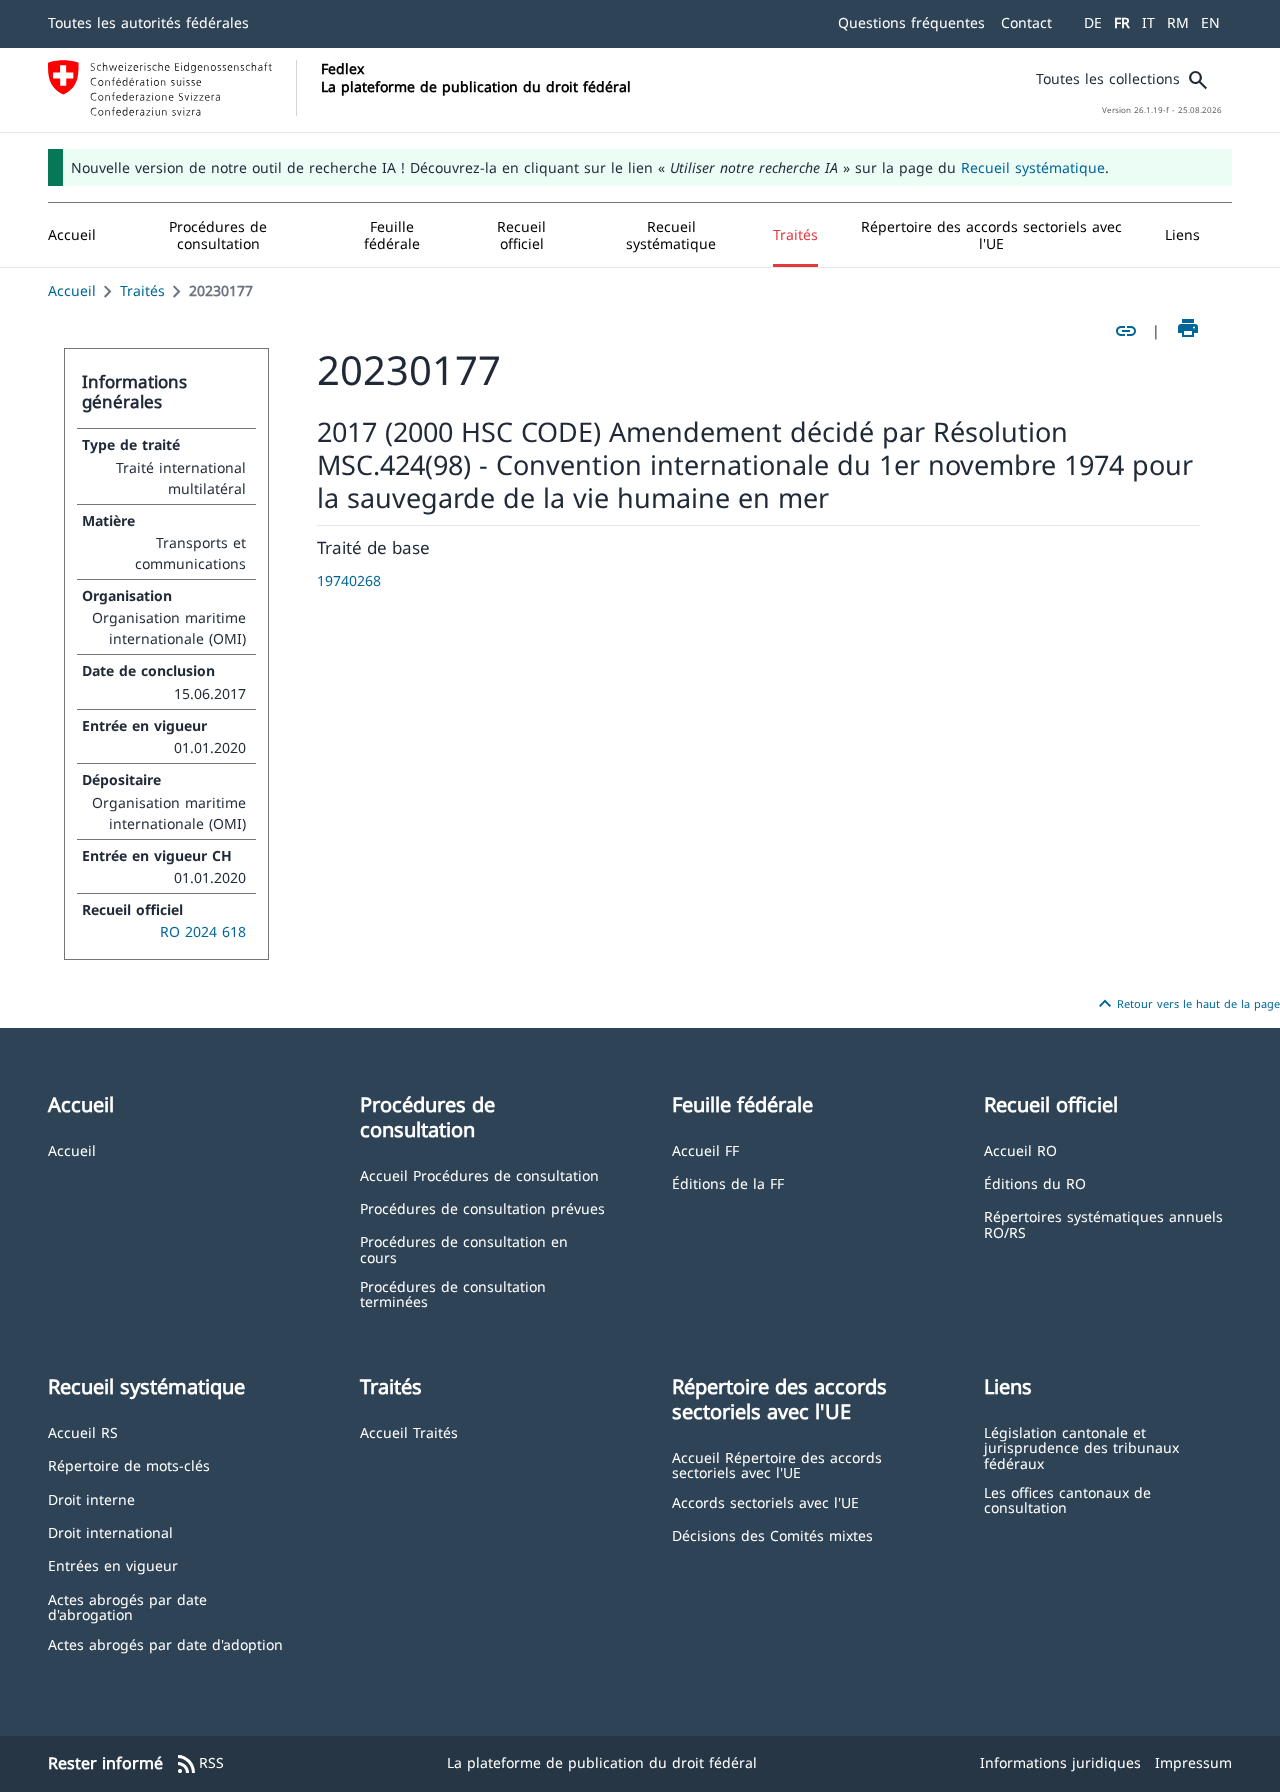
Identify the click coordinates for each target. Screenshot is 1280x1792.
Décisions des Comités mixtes (772, 1534)
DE (1093, 22)
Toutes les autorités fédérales (148, 22)
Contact (1026, 22)
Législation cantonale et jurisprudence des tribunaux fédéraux (1081, 1447)
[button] (218, 235)
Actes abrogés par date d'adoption (165, 1643)
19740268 (349, 580)
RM (1178, 22)
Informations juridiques (1060, 1762)
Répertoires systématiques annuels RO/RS (1103, 1223)
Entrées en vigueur (113, 1564)
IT (1148, 22)
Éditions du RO (1035, 1182)
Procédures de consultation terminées (453, 1293)
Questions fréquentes (911, 22)
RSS (199, 1764)
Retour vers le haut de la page (1186, 1004)
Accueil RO (1020, 1149)
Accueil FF (705, 1149)
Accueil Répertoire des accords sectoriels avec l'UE (777, 1464)
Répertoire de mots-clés (129, 1464)
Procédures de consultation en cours (464, 1248)
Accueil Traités (409, 1431)
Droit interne (91, 1498)
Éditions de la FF (728, 1182)
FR (1122, 22)
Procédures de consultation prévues (482, 1207)
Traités (142, 290)
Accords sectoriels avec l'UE (765, 1501)
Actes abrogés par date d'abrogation (127, 1606)
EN (1210, 22)
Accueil (72, 290)
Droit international (110, 1531)
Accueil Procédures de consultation (479, 1174)
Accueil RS (83, 1431)
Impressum (1193, 1762)
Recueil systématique (1033, 167)
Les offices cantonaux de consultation (1067, 1499)
